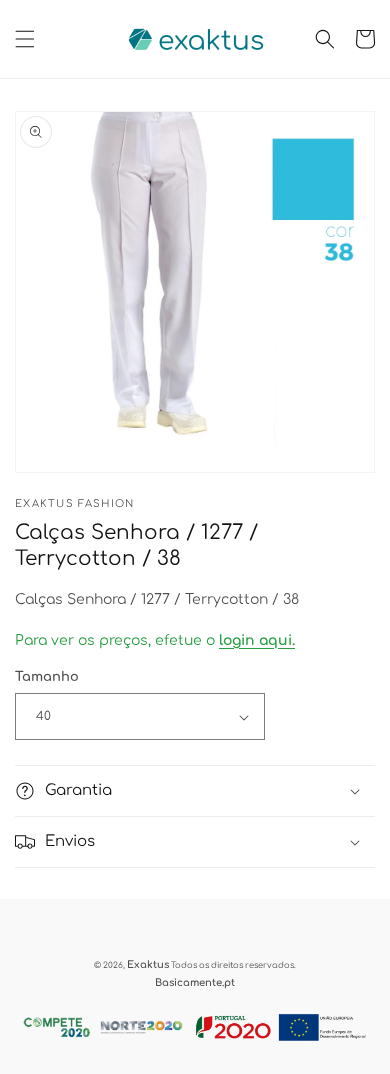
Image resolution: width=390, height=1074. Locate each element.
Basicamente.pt (195, 982)
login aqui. (257, 640)
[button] (25, 39)
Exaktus (148, 964)
